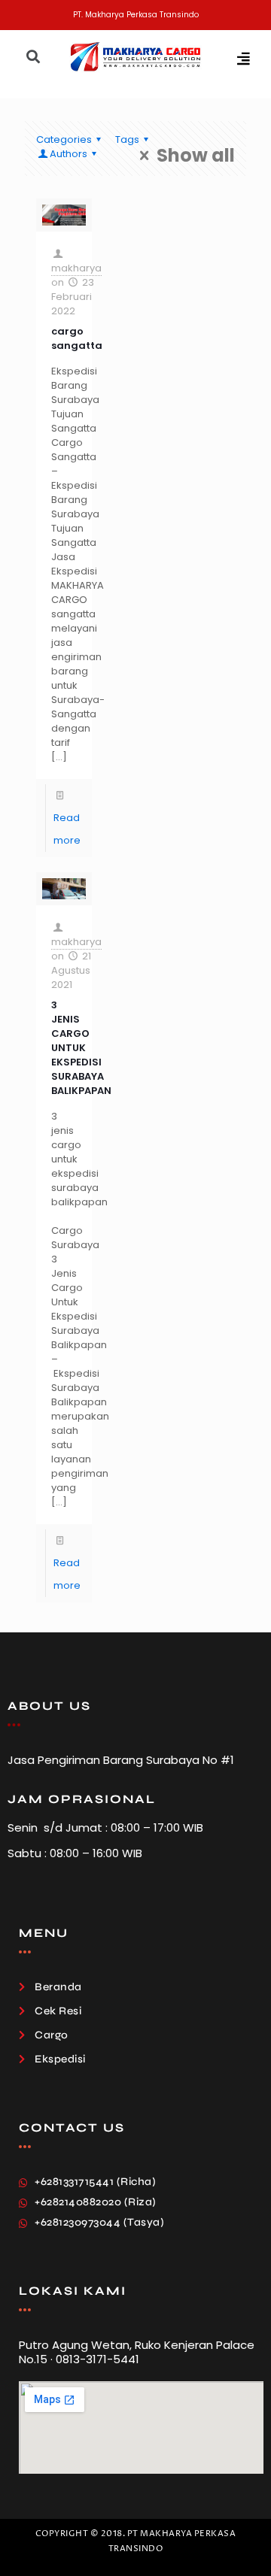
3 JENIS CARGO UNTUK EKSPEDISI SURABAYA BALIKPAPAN (81, 1048)
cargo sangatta (77, 338)
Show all (196, 156)
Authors (69, 154)
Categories (64, 139)
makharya (76, 268)
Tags (127, 139)
